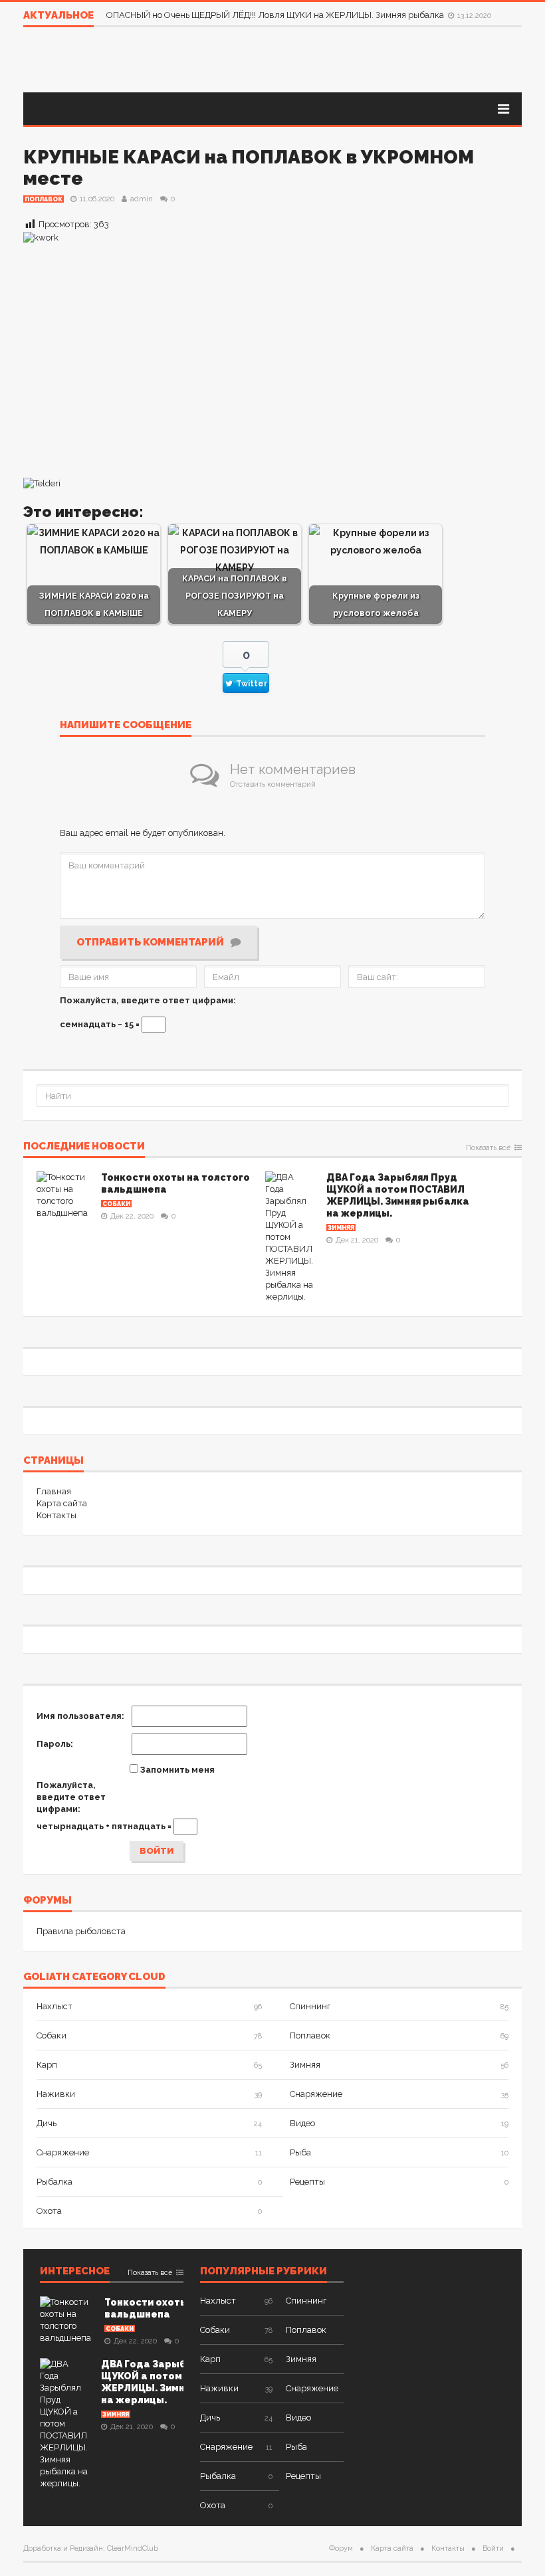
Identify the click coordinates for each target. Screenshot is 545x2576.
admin (142, 199)
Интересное (75, 2272)
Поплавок (44, 199)
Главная (54, 1491)
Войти (157, 1851)
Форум (341, 2548)
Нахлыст (54, 2006)
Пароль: (55, 1744)
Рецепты (307, 2182)
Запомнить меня (177, 1770)
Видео (302, 2123)
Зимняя (341, 1228)
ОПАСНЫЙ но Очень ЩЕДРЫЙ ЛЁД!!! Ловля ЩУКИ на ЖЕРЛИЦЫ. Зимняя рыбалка (276, 15)
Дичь (47, 2123)
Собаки (116, 1204)
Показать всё (488, 1148)
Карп (47, 2065)
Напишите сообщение (126, 726)
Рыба (300, 2152)
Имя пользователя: (80, 1716)
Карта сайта (62, 1503)
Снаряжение (316, 2094)
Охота (49, 2211)
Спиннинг (310, 2006)
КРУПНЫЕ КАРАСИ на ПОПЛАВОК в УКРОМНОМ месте (249, 168)
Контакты (56, 1515)
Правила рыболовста (81, 1931)
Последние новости (84, 1147)
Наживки (56, 2094)
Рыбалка (54, 2182)
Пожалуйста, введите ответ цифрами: (148, 1000)
